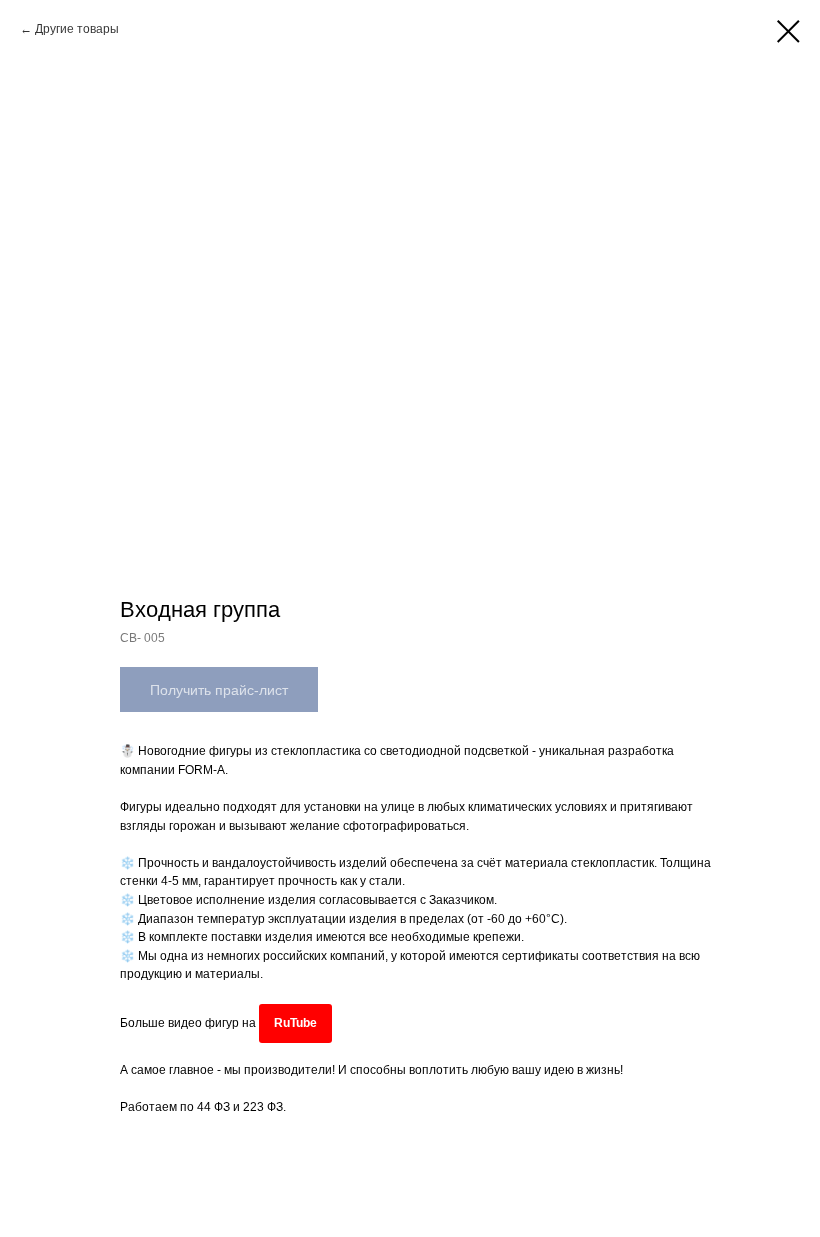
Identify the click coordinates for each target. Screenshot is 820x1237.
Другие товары (77, 29)
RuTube (295, 1023)
